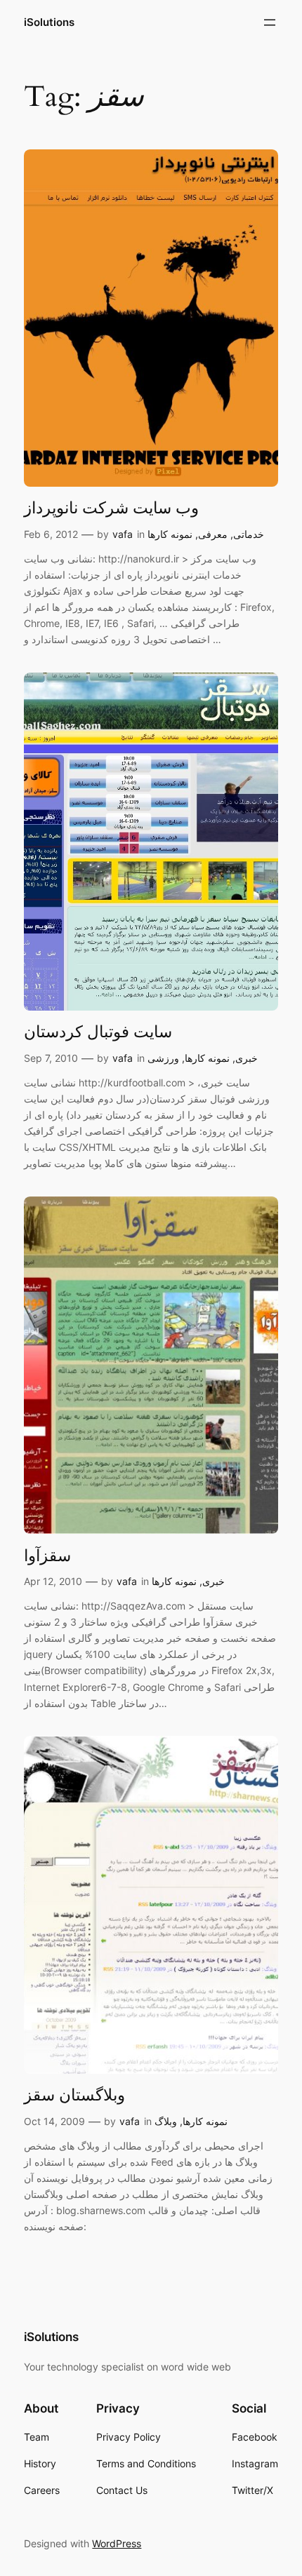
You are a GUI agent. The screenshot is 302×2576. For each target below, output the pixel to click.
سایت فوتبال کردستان (98, 1032)
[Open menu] (270, 22)
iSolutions (49, 22)
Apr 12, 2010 (53, 1581)
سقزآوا (47, 1556)
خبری (247, 1058)
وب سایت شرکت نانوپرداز (111, 508)
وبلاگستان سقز (74, 2096)
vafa (123, 534)
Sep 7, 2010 (51, 1058)
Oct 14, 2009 (54, 2121)
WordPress (117, 2543)
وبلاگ (166, 2121)
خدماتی (249, 534)
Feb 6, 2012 (51, 534)
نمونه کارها (170, 534)
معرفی (213, 534)
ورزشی (163, 1058)
